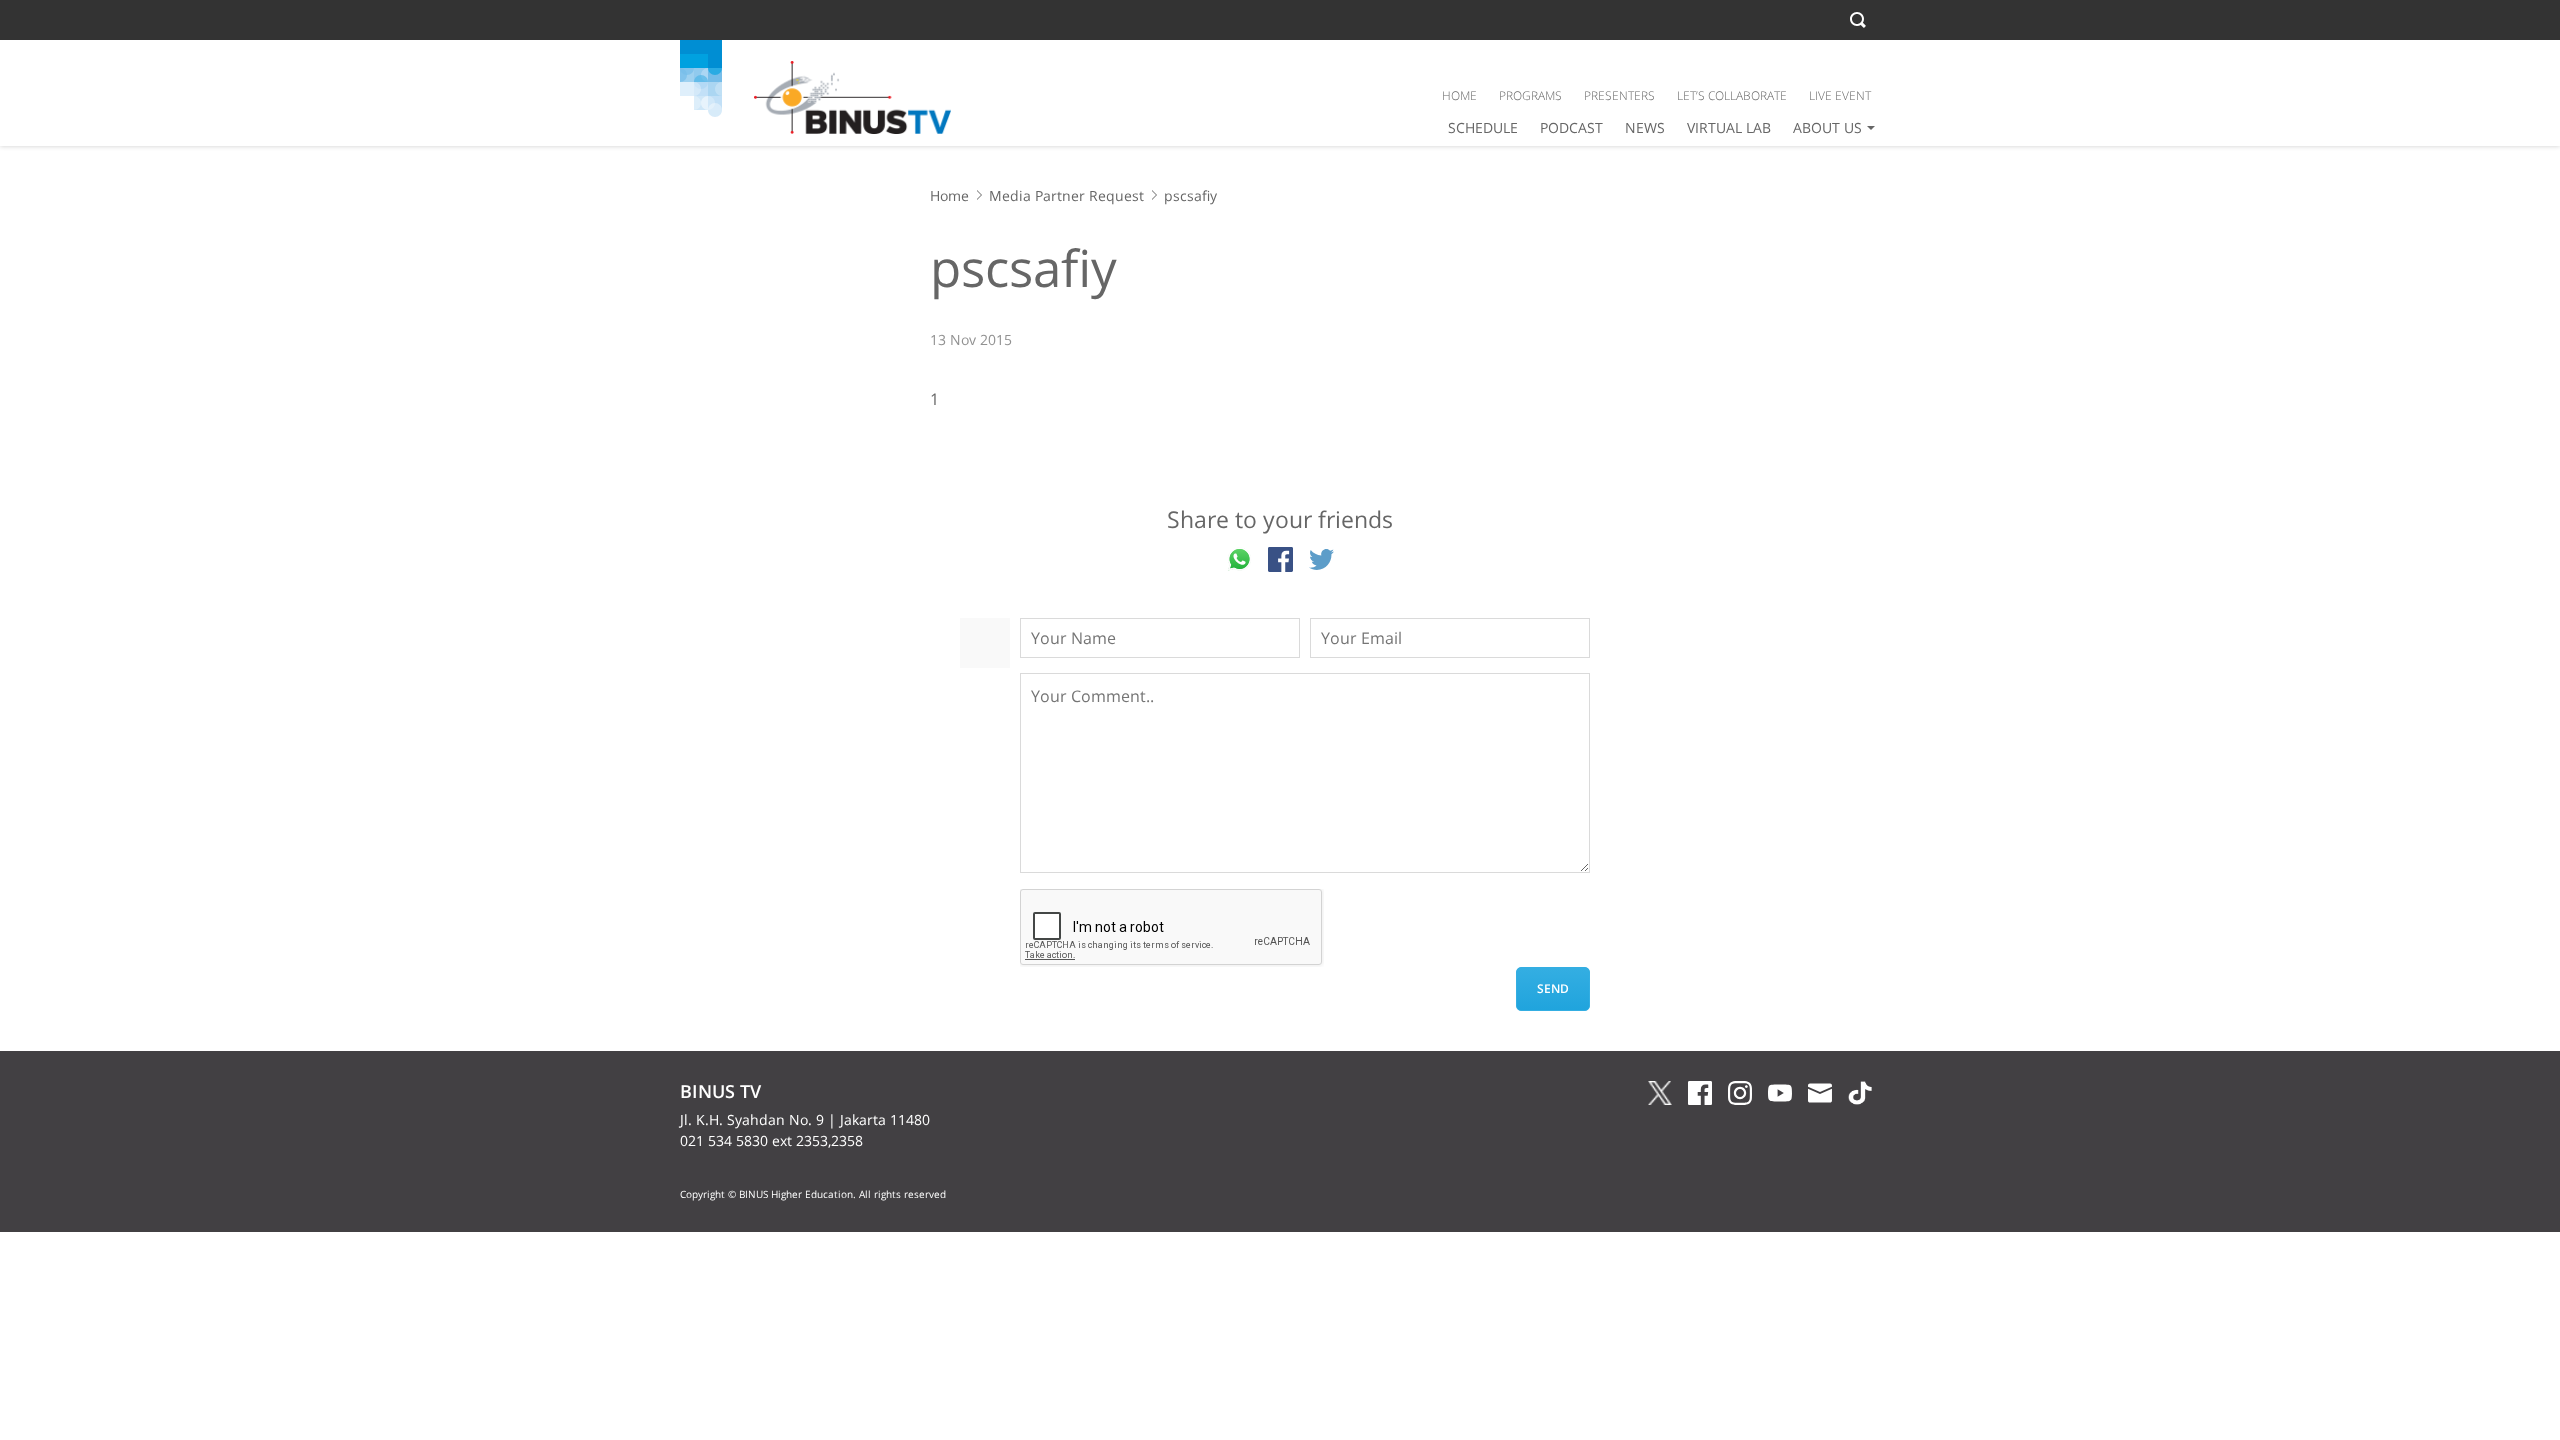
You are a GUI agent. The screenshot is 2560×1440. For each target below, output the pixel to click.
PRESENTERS (1619, 95)
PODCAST (1571, 127)
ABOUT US (1827, 127)
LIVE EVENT (1840, 95)
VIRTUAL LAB (1729, 127)
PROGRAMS (1530, 95)
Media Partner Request (1066, 195)
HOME (1459, 95)
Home (949, 195)
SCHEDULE (1483, 127)
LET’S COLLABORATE (1732, 95)
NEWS (1645, 127)
